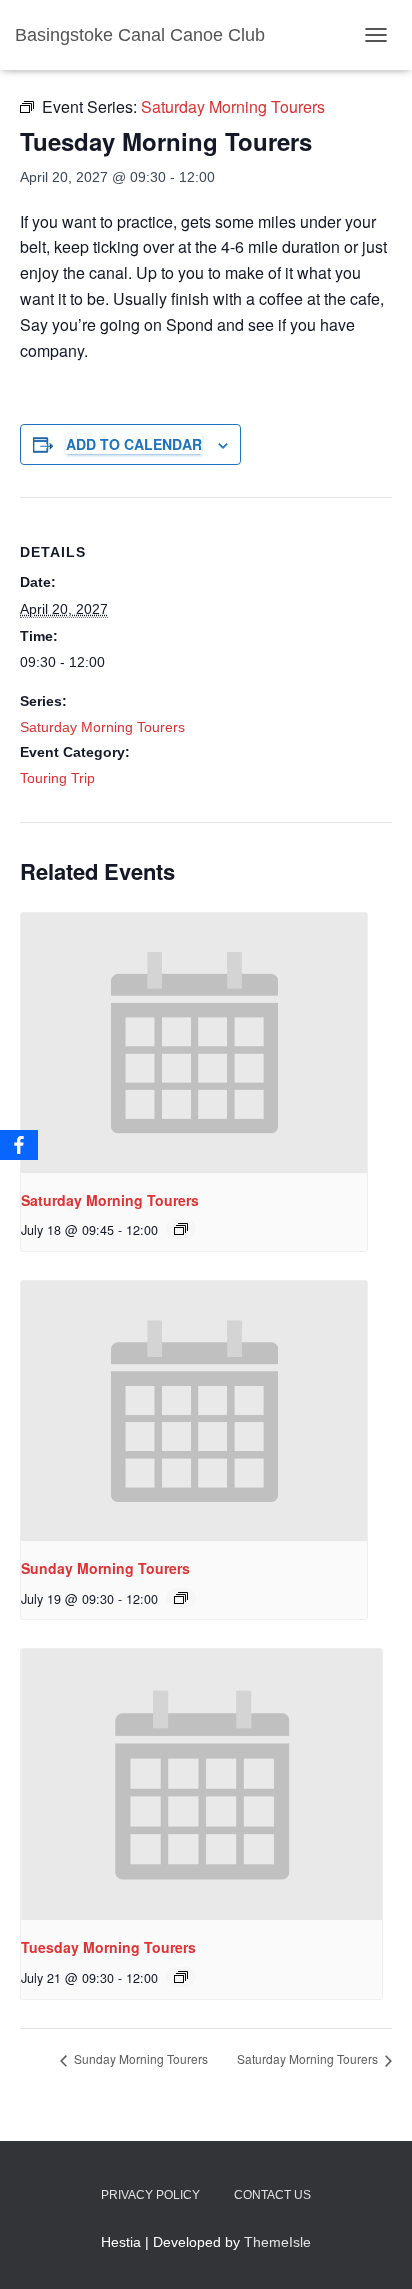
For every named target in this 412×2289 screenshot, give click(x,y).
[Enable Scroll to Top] (372, 2249)
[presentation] (194, 1043)
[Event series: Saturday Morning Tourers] (181, 1229)
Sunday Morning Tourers (105, 1568)
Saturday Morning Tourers (102, 727)
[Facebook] (19, 1145)
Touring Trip (57, 778)
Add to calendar (134, 444)
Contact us (272, 2195)
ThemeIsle (277, 2242)
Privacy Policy (150, 2195)
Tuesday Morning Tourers (108, 1947)
